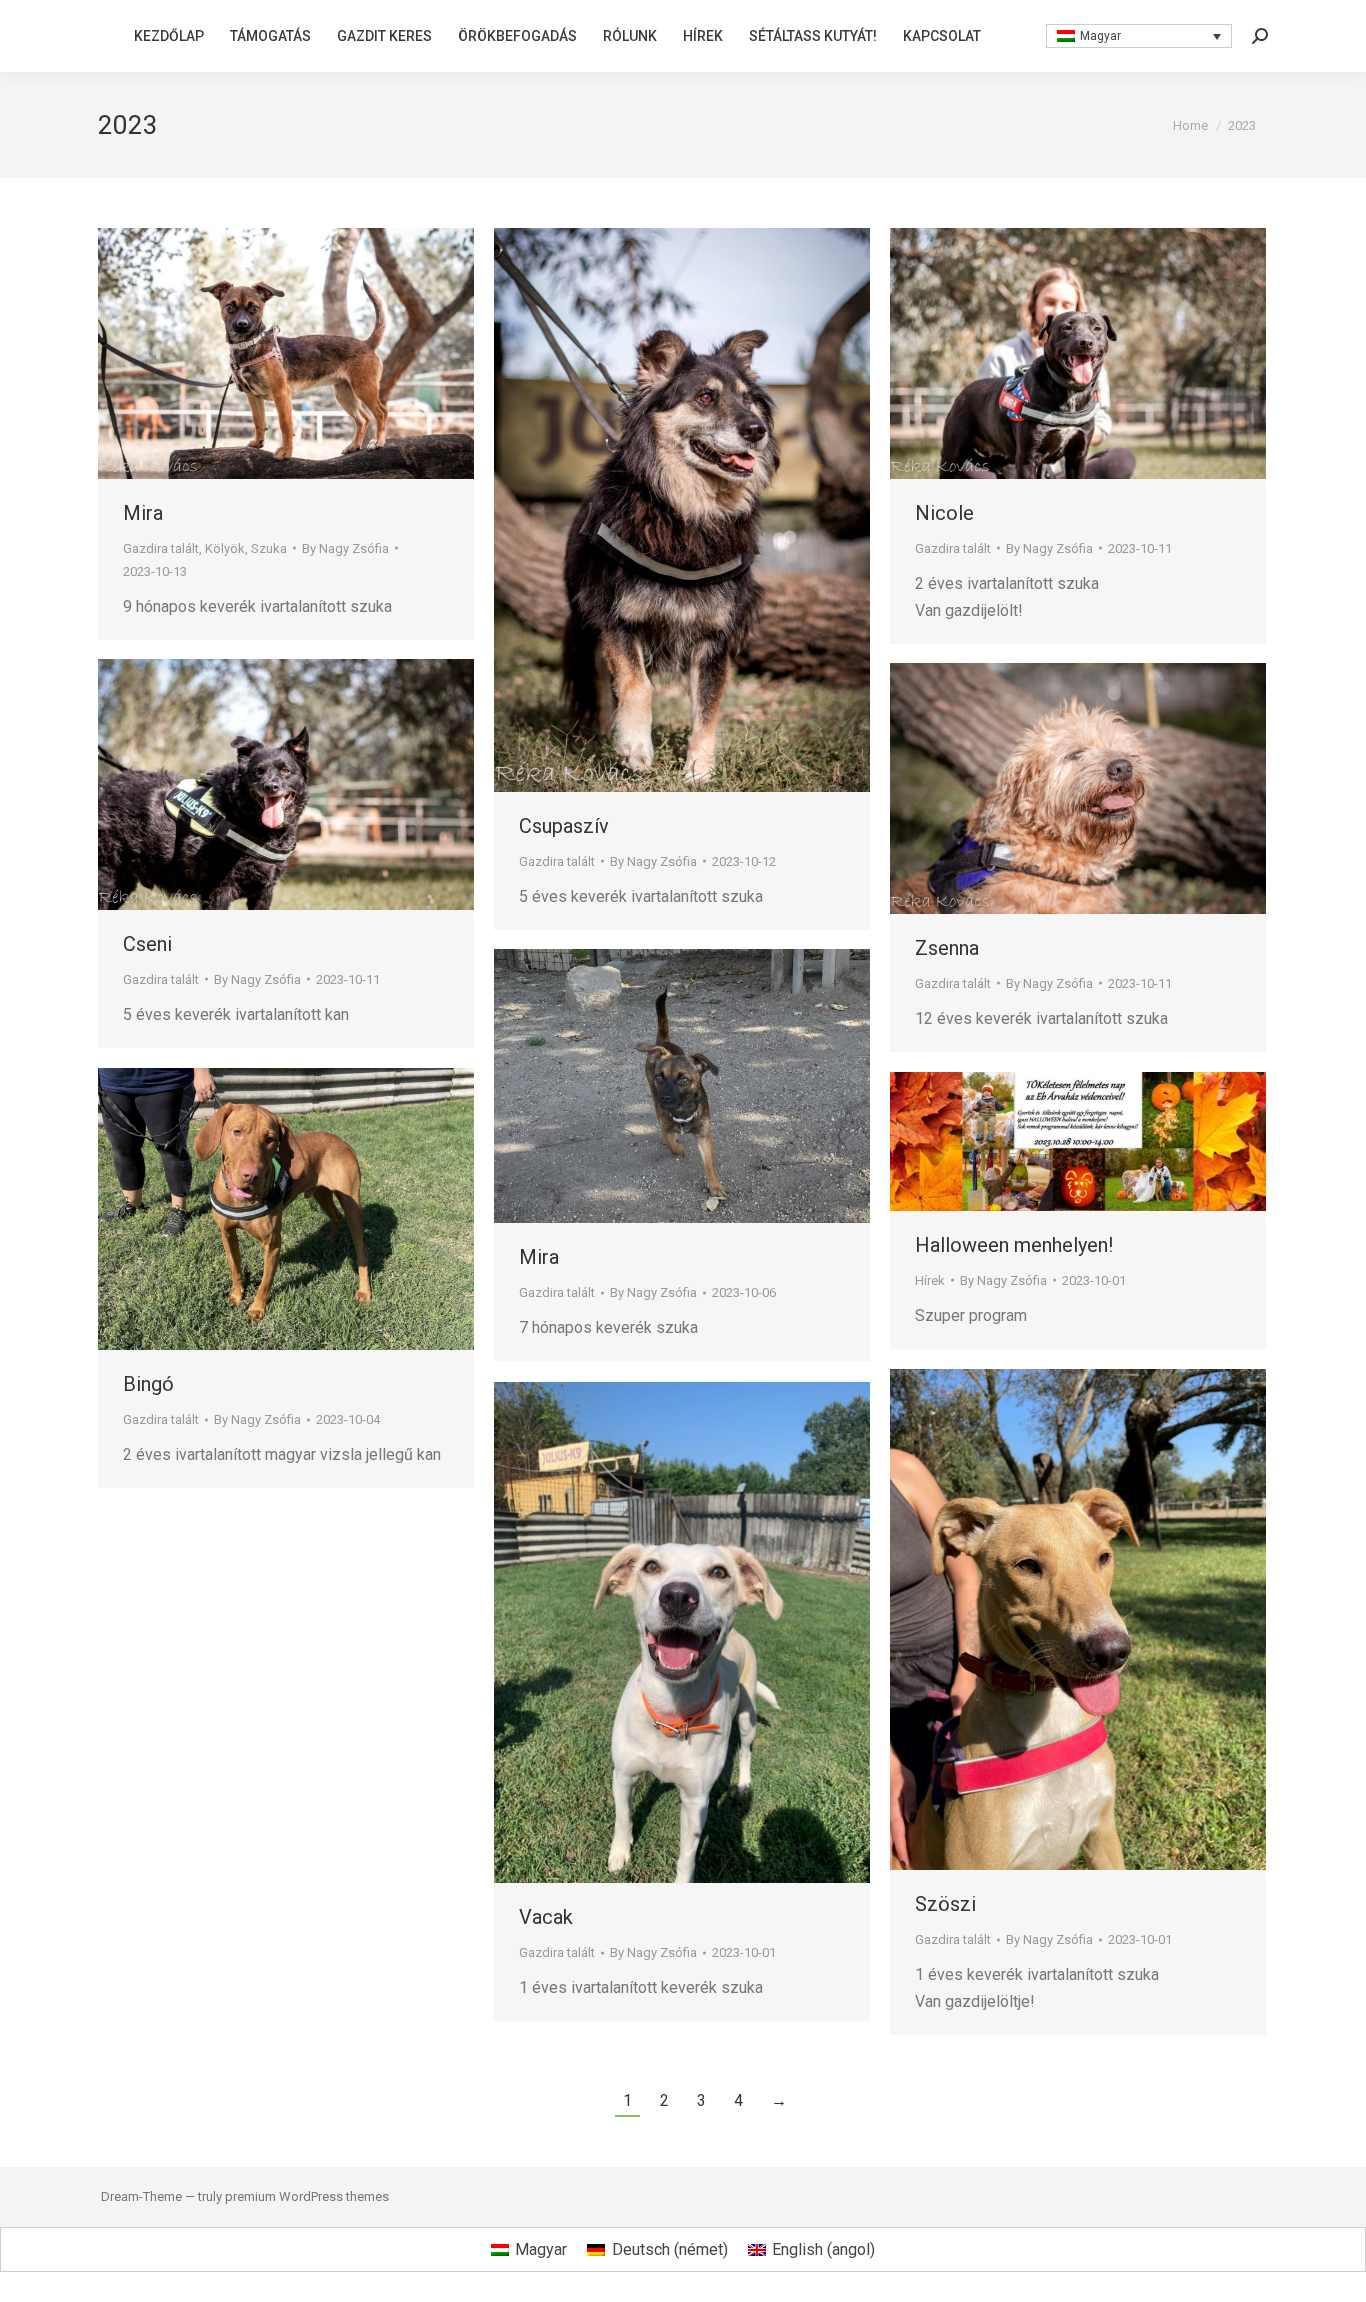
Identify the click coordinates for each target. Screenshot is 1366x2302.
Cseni (147, 944)
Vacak (546, 1917)
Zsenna (947, 948)
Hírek (930, 1280)
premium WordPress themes (307, 2196)
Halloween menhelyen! (1014, 1245)
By (345, 548)
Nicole (944, 513)
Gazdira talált (161, 548)
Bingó (148, 1384)
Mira (143, 513)
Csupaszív (564, 826)
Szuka (269, 548)
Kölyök (225, 548)
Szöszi (945, 1904)
